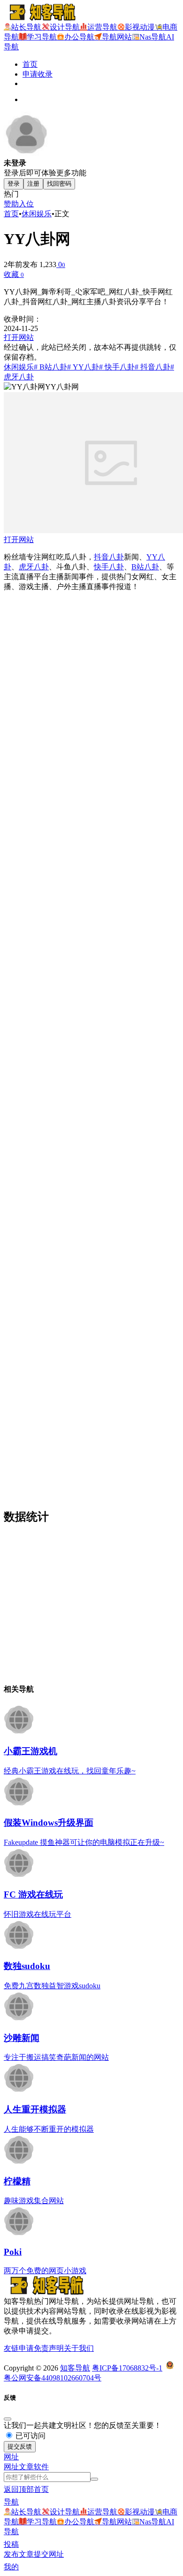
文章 (26, 2467)
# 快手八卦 (117, 367)
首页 (30, 64)
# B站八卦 (50, 367)
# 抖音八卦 (152, 367)
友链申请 (19, 2348)
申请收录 (38, 74)
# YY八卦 (83, 367)
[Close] (8, 2419)
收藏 (14, 274)
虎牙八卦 (34, 567)
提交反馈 (20, 2446)
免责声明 (49, 2348)
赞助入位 (19, 204)
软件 (41, 2467)
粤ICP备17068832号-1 (127, 2368)
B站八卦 (145, 567)
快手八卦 (109, 567)
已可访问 (30, 2436)
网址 (11, 2467)
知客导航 (75, 2368)
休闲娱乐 (37, 214)
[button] (11, 2457)
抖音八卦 (109, 557)
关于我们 (79, 2348)
